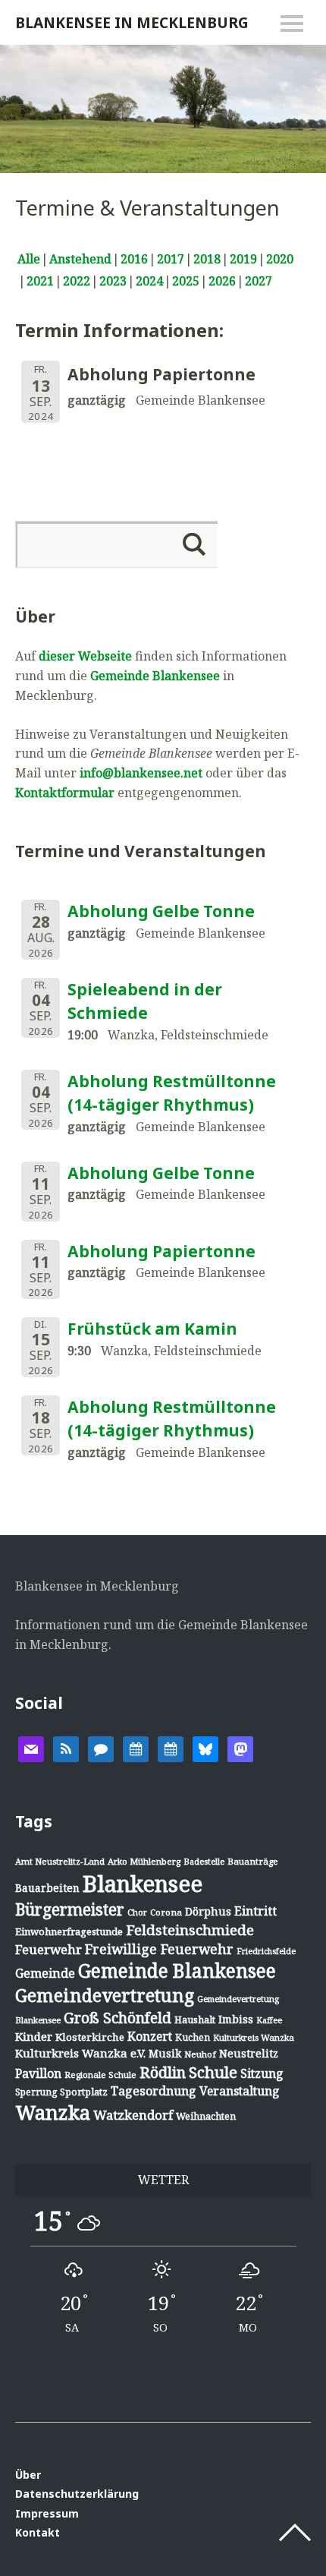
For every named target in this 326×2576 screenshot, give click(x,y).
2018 (207, 259)
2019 (243, 259)
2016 (134, 259)
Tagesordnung (154, 2091)
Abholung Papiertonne (161, 1251)
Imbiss (236, 2019)
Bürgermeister (70, 1909)
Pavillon (38, 2073)
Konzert (150, 2036)
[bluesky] (205, 1748)
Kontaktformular (65, 793)
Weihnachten (206, 2116)
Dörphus (208, 1911)
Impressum (47, 2513)
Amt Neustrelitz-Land (60, 1861)
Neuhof (200, 2054)
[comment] (101, 1748)
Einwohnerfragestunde (69, 1931)
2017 (171, 259)
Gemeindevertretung (105, 1995)
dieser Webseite (85, 656)
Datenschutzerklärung (77, 2494)
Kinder (34, 2036)
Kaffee (269, 2020)
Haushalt (195, 2019)
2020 (280, 259)
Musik (165, 2053)
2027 (259, 281)
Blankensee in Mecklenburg (132, 22)
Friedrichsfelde (266, 1951)
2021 (40, 281)
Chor (137, 1912)
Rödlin (163, 2072)
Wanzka (53, 2113)
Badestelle (204, 1861)
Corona (166, 1912)
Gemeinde (45, 1973)
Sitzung (262, 2073)
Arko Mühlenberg (144, 1861)
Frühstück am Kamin (152, 1329)
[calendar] (136, 1748)
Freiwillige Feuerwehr (159, 1949)
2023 (113, 281)
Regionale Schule (100, 2075)
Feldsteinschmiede (190, 1930)
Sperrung (36, 2092)
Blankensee (143, 1884)
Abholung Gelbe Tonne (161, 911)
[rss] (66, 1748)
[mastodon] (240, 1748)
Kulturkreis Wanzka (254, 2037)
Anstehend (80, 259)
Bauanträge (253, 1861)
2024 (149, 281)
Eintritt (255, 1911)
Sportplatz (84, 2092)
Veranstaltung (240, 2091)
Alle (29, 259)
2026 (222, 281)
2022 (77, 281)
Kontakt (38, 2532)
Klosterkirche (90, 2037)
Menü (292, 24)
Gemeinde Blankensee (155, 676)
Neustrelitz (249, 2053)
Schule (213, 2072)
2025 (186, 281)
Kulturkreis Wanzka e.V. (80, 2053)
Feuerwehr (49, 1949)
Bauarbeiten (47, 1888)
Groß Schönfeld (118, 2018)
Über (28, 2475)
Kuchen (193, 2037)
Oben (295, 2533)
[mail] (31, 1748)
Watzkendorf (133, 2115)
